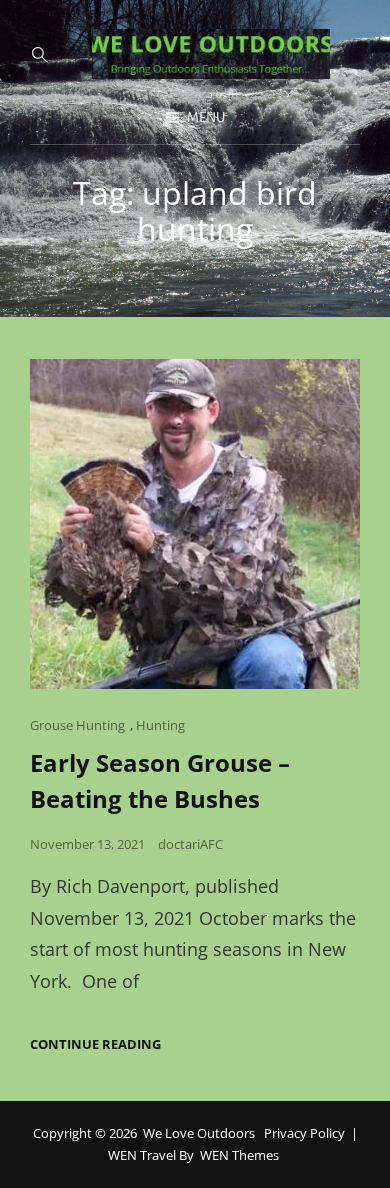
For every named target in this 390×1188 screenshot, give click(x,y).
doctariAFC (190, 844)
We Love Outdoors (199, 1133)
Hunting (160, 725)
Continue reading (95, 1044)
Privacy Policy (304, 1133)
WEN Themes (239, 1155)
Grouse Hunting (77, 725)
